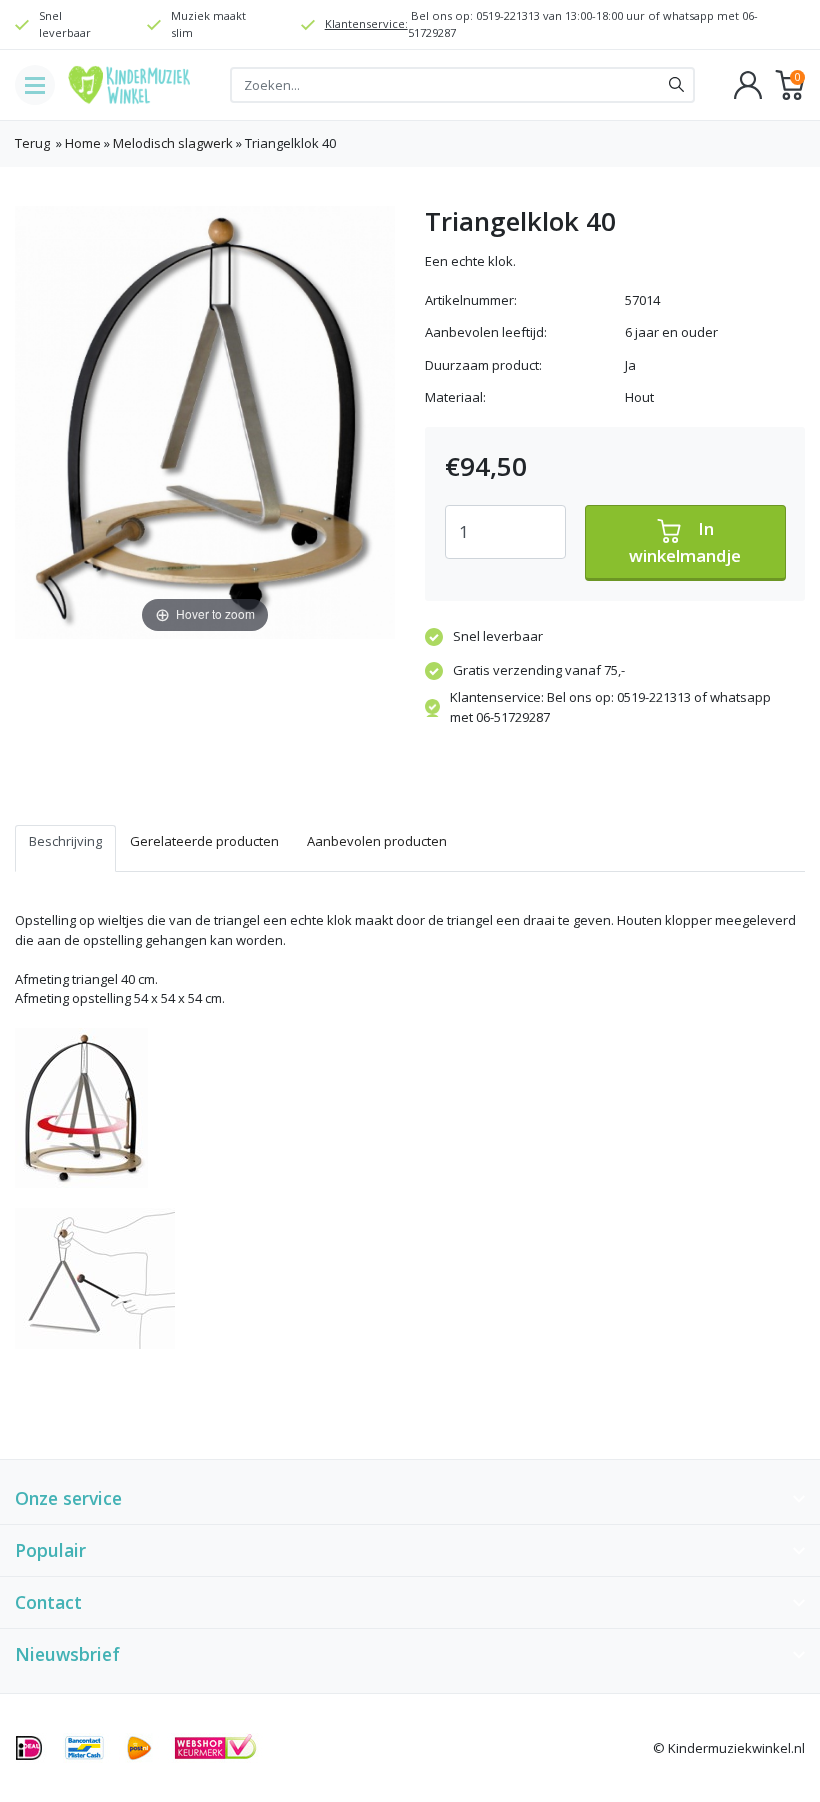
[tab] (65, 849)
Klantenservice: (366, 23)
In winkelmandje (685, 541)
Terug (32, 143)
